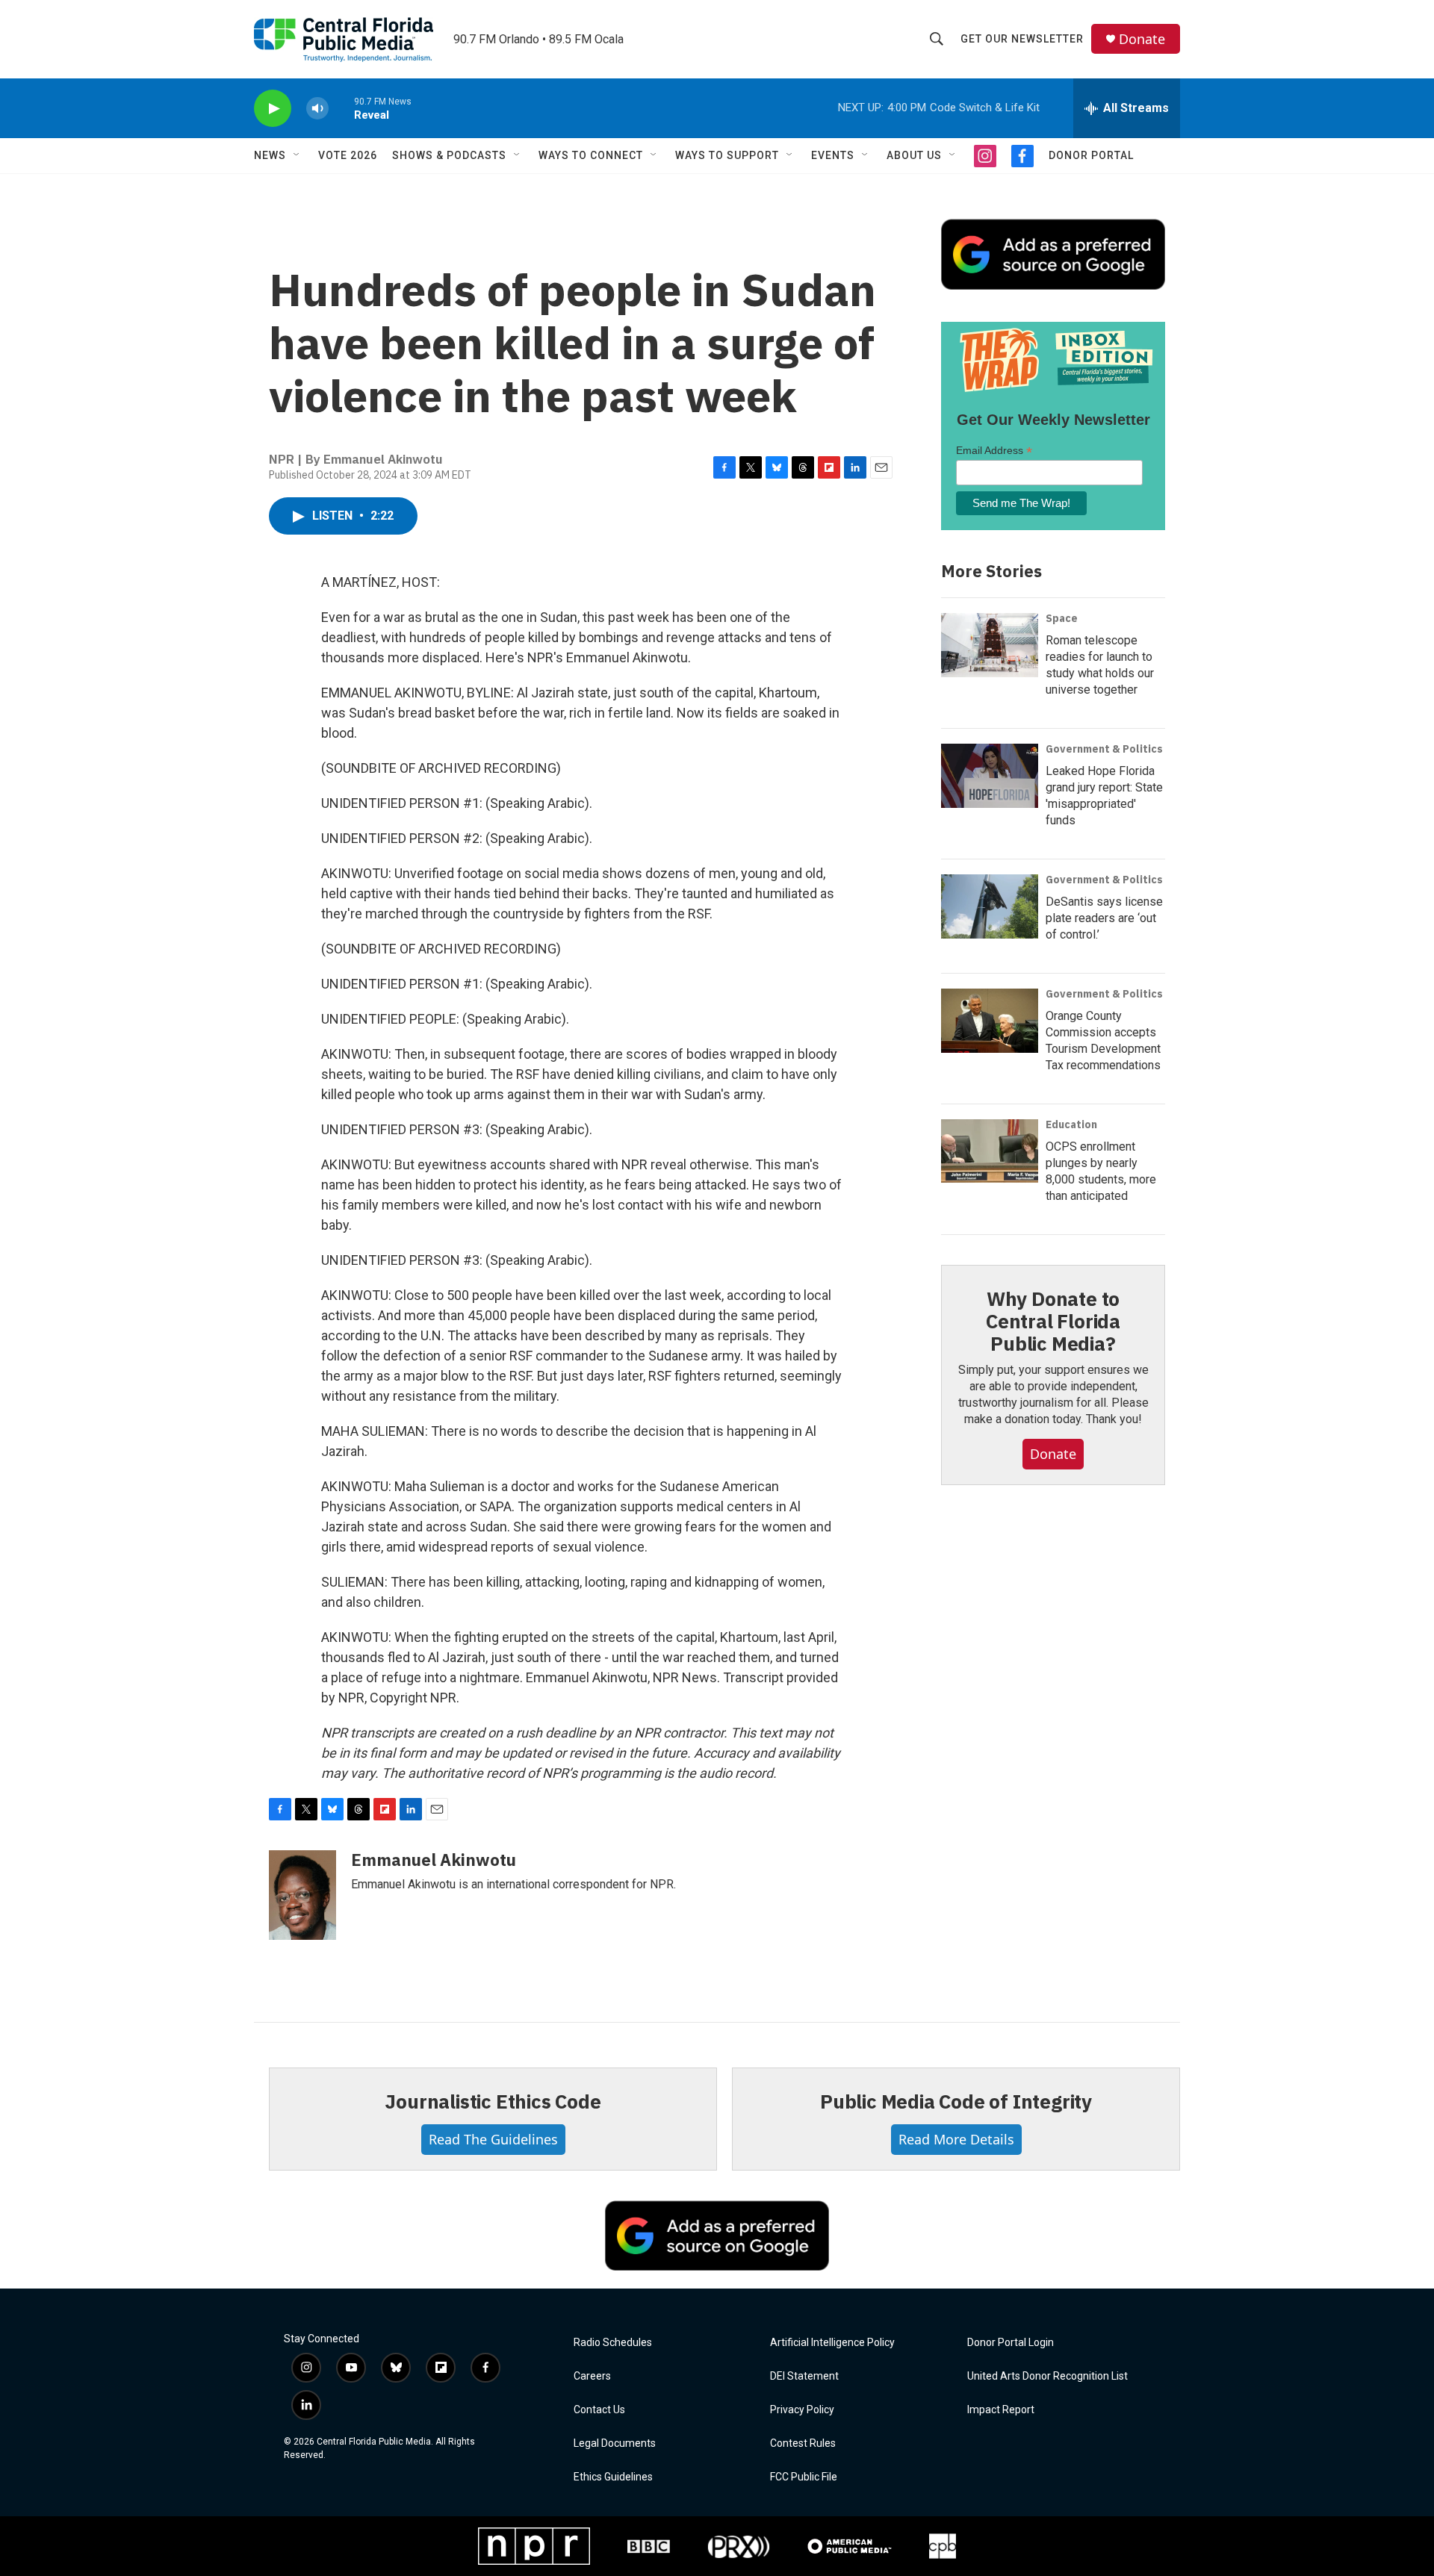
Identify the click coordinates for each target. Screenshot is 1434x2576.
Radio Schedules (613, 2343)
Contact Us (599, 2410)
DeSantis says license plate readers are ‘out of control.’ (1104, 918)
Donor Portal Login (1011, 2343)
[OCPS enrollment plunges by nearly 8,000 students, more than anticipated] (990, 1151)
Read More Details (956, 2139)
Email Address (994, 451)
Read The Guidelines (493, 2139)
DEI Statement (804, 2376)
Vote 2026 (348, 155)
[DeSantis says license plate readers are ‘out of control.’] (990, 906)
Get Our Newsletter (1022, 39)
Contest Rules (803, 2443)
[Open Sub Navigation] (297, 155)
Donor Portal (1091, 155)
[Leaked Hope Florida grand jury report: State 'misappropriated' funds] (990, 776)
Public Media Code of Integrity (956, 2101)
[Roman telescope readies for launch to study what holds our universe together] (990, 645)
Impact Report (1001, 2410)
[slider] (341, 108)
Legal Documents (615, 2443)
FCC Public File (804, 2477)
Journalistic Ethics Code (493, 2101)
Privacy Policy (802, 2410)
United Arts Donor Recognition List (1047, 2376)
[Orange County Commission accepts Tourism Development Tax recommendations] (990, 1021)
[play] (273, 109)
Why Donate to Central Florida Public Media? (1053, 1321)
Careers (592, 2376)
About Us (914, 155)
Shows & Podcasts (449, 155)
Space (1062, 618)
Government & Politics (1104, 749)
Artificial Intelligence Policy (832, 2343)
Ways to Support (727, 155)
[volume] (317, 109)
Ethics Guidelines (613, 2477)
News (270, 155)
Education (1071, 1124)
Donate (1142, 39)
